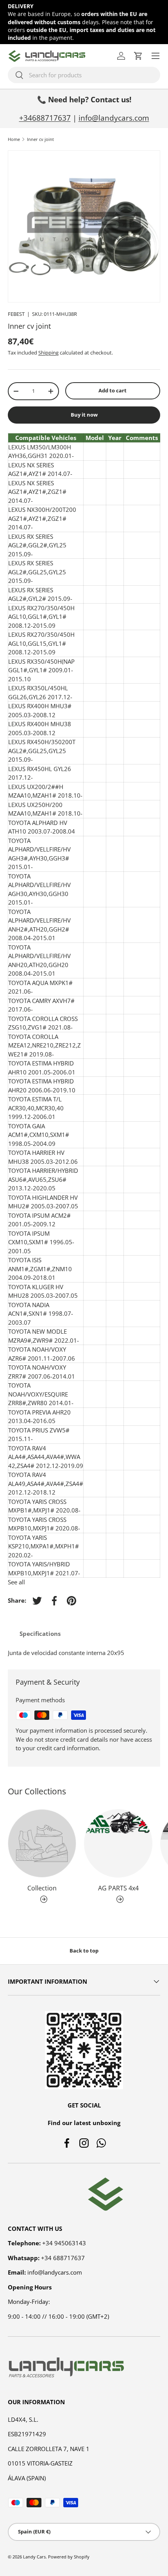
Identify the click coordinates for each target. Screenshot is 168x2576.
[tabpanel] (84, 1653)
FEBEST (16, 314)
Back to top (84, 1951)
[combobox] (84, 75)
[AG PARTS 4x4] (118, 1843)
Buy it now (84, 415)
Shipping (48, 353)
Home (14, 139)
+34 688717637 (63, 2258)
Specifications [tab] (40, 1634)
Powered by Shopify (69, 2557)
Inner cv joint (40, 139)
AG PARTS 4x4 (118, 1888)
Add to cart (113, 390)
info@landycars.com (114, 118)
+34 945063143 (64, 2243)
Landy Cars (34, 2557)
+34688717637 (45, 118)
